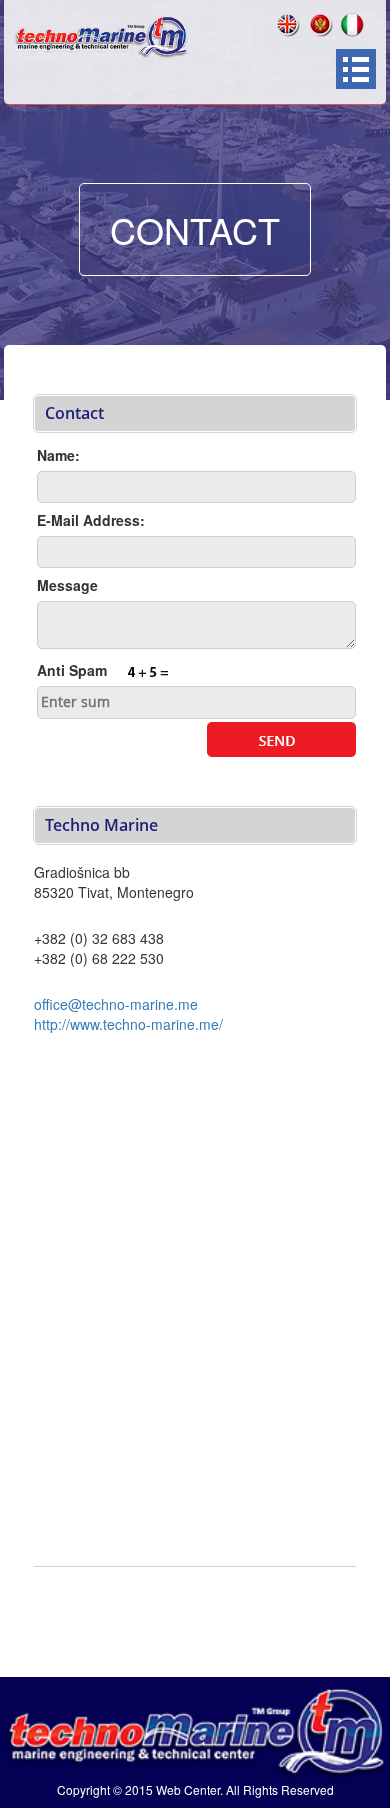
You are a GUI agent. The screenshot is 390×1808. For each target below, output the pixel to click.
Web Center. (189, 1789)
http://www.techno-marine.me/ (128, 1024)
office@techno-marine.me (116, 1004)
